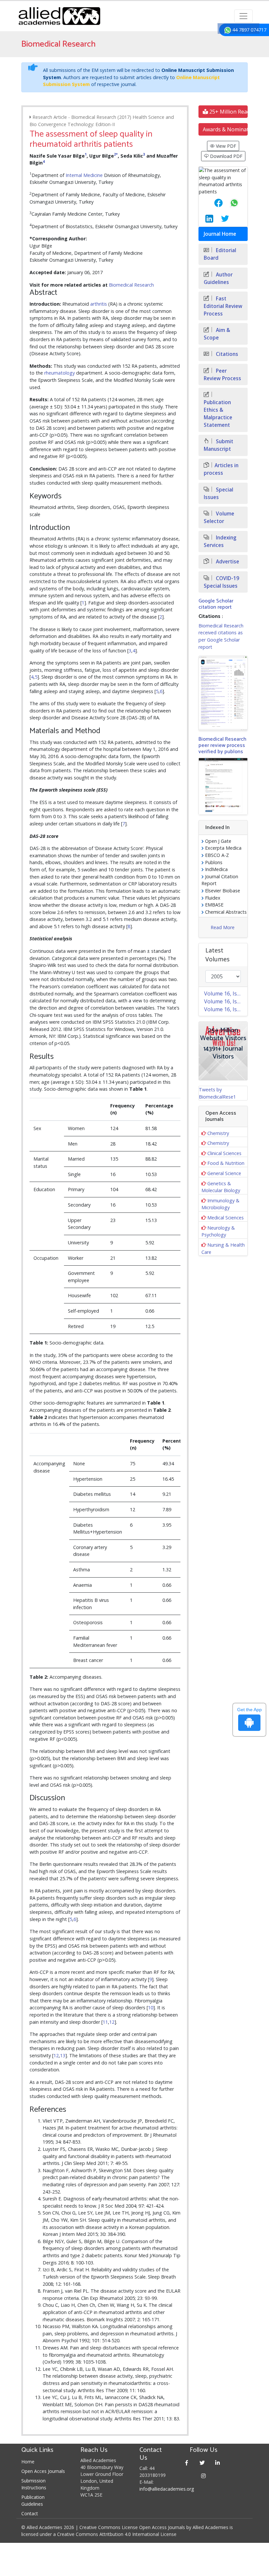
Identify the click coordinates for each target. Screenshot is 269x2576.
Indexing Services (220, 541)
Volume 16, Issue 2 (226, 1001)
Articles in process (221, 469)
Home (28, 2462)
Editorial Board (220, 254)
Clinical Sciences (224, 1153)
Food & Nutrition (226, 1163)
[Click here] (223, 693)
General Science (224, 1173)
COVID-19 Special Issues (221, 582)
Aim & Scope (217, 334)
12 (112, 2022)
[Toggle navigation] (243, 16)
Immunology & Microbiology (220, 1204)
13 (63, 2055)
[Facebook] (187, 2463)
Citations (226, 354)
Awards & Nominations (225, 129)
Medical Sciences (226, 1218)
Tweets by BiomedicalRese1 (217, 1093)
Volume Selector (219, 517)
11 (105, 2022)
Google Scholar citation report (216, 604)
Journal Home (220, 234)
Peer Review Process (222, 375)
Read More (223, 927)
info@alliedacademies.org (167, 2489)
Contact (30, 2513)
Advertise (227, 562)
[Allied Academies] (59, 16)
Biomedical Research (131, 285)
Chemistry (218, 1133)
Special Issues (218, 493)
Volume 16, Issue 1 (226, 1009)
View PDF (225, 146)
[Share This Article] (213, 203)
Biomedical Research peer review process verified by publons (222, 745)
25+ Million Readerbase (228, 112)
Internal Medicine (84, 175)
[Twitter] (202, 2463)
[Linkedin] (218, 2463)
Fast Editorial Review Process (223, 306)
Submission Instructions (34, 2484)
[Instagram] (204, 2476)
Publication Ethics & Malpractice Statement (218, 414)
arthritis (99, 304)
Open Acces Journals (43, 2471)
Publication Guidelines (33, 2500)
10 (151, 2008)
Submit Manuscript (218, 445)
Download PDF (226, 156)
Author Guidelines (218, 278)
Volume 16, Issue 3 (226, 993)
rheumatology (60, 373)
